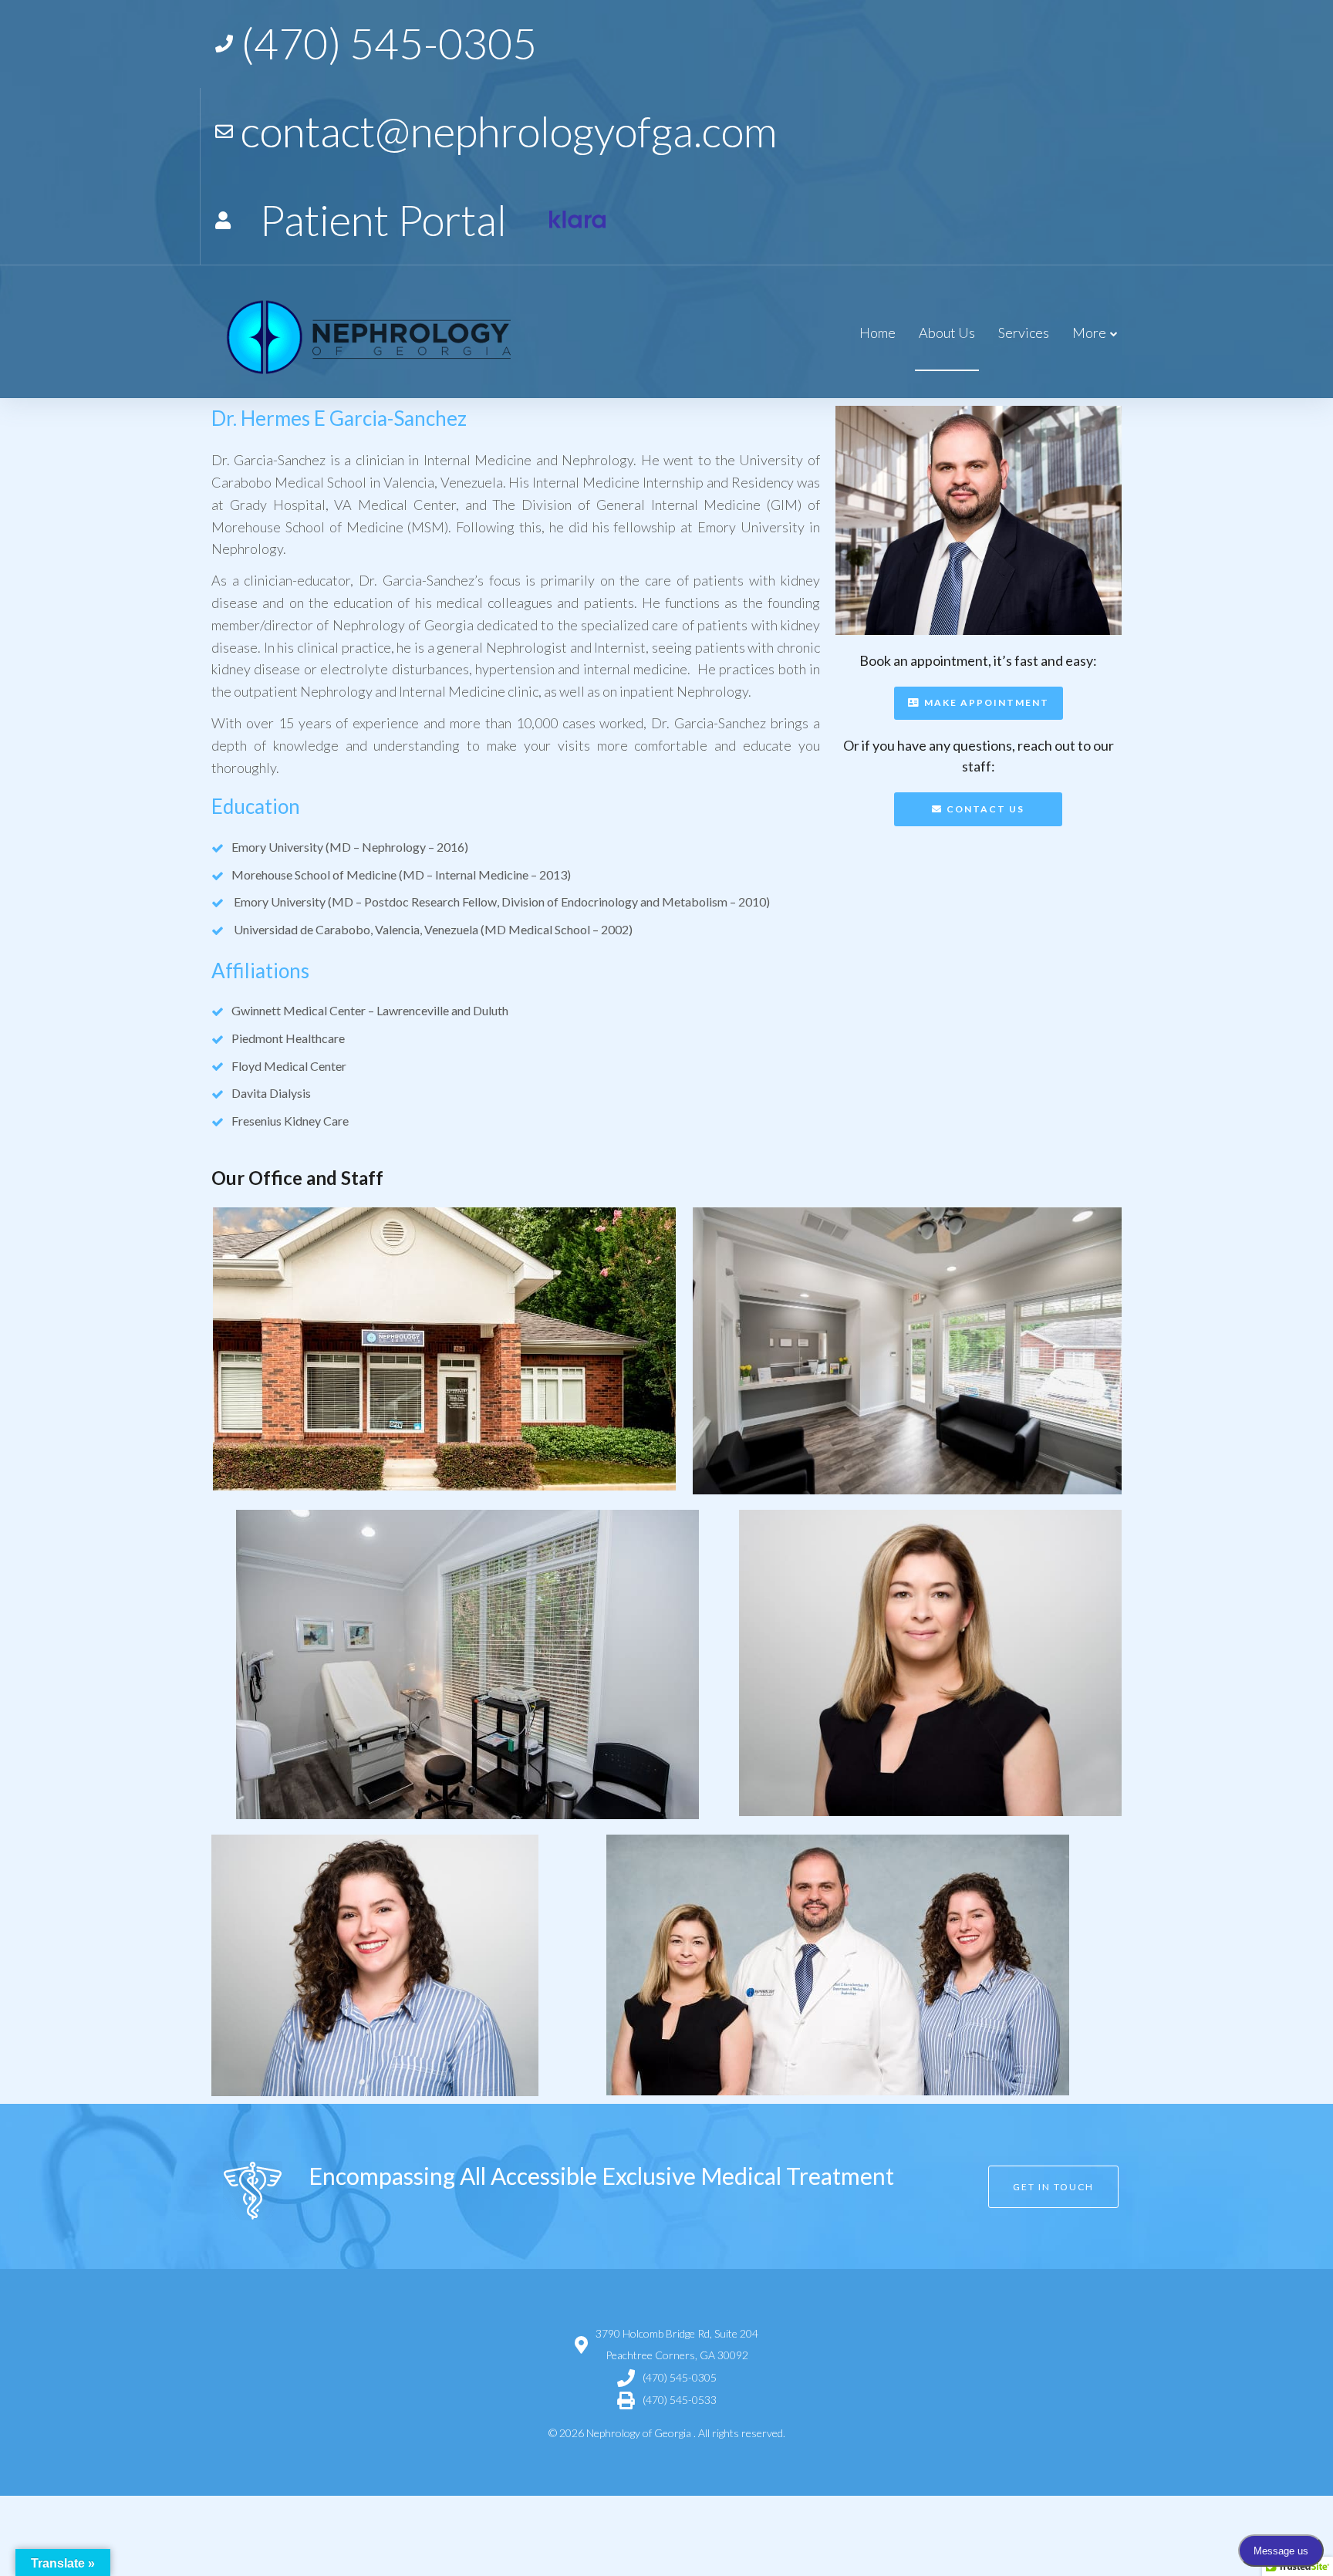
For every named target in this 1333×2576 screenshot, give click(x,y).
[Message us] (577, 220)
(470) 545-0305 (680, 2377)
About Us (947, 333)
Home (877, 333)
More (1089, 333)
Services (1024, 333)
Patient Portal (383, 219)
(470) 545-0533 (680, 2400)
